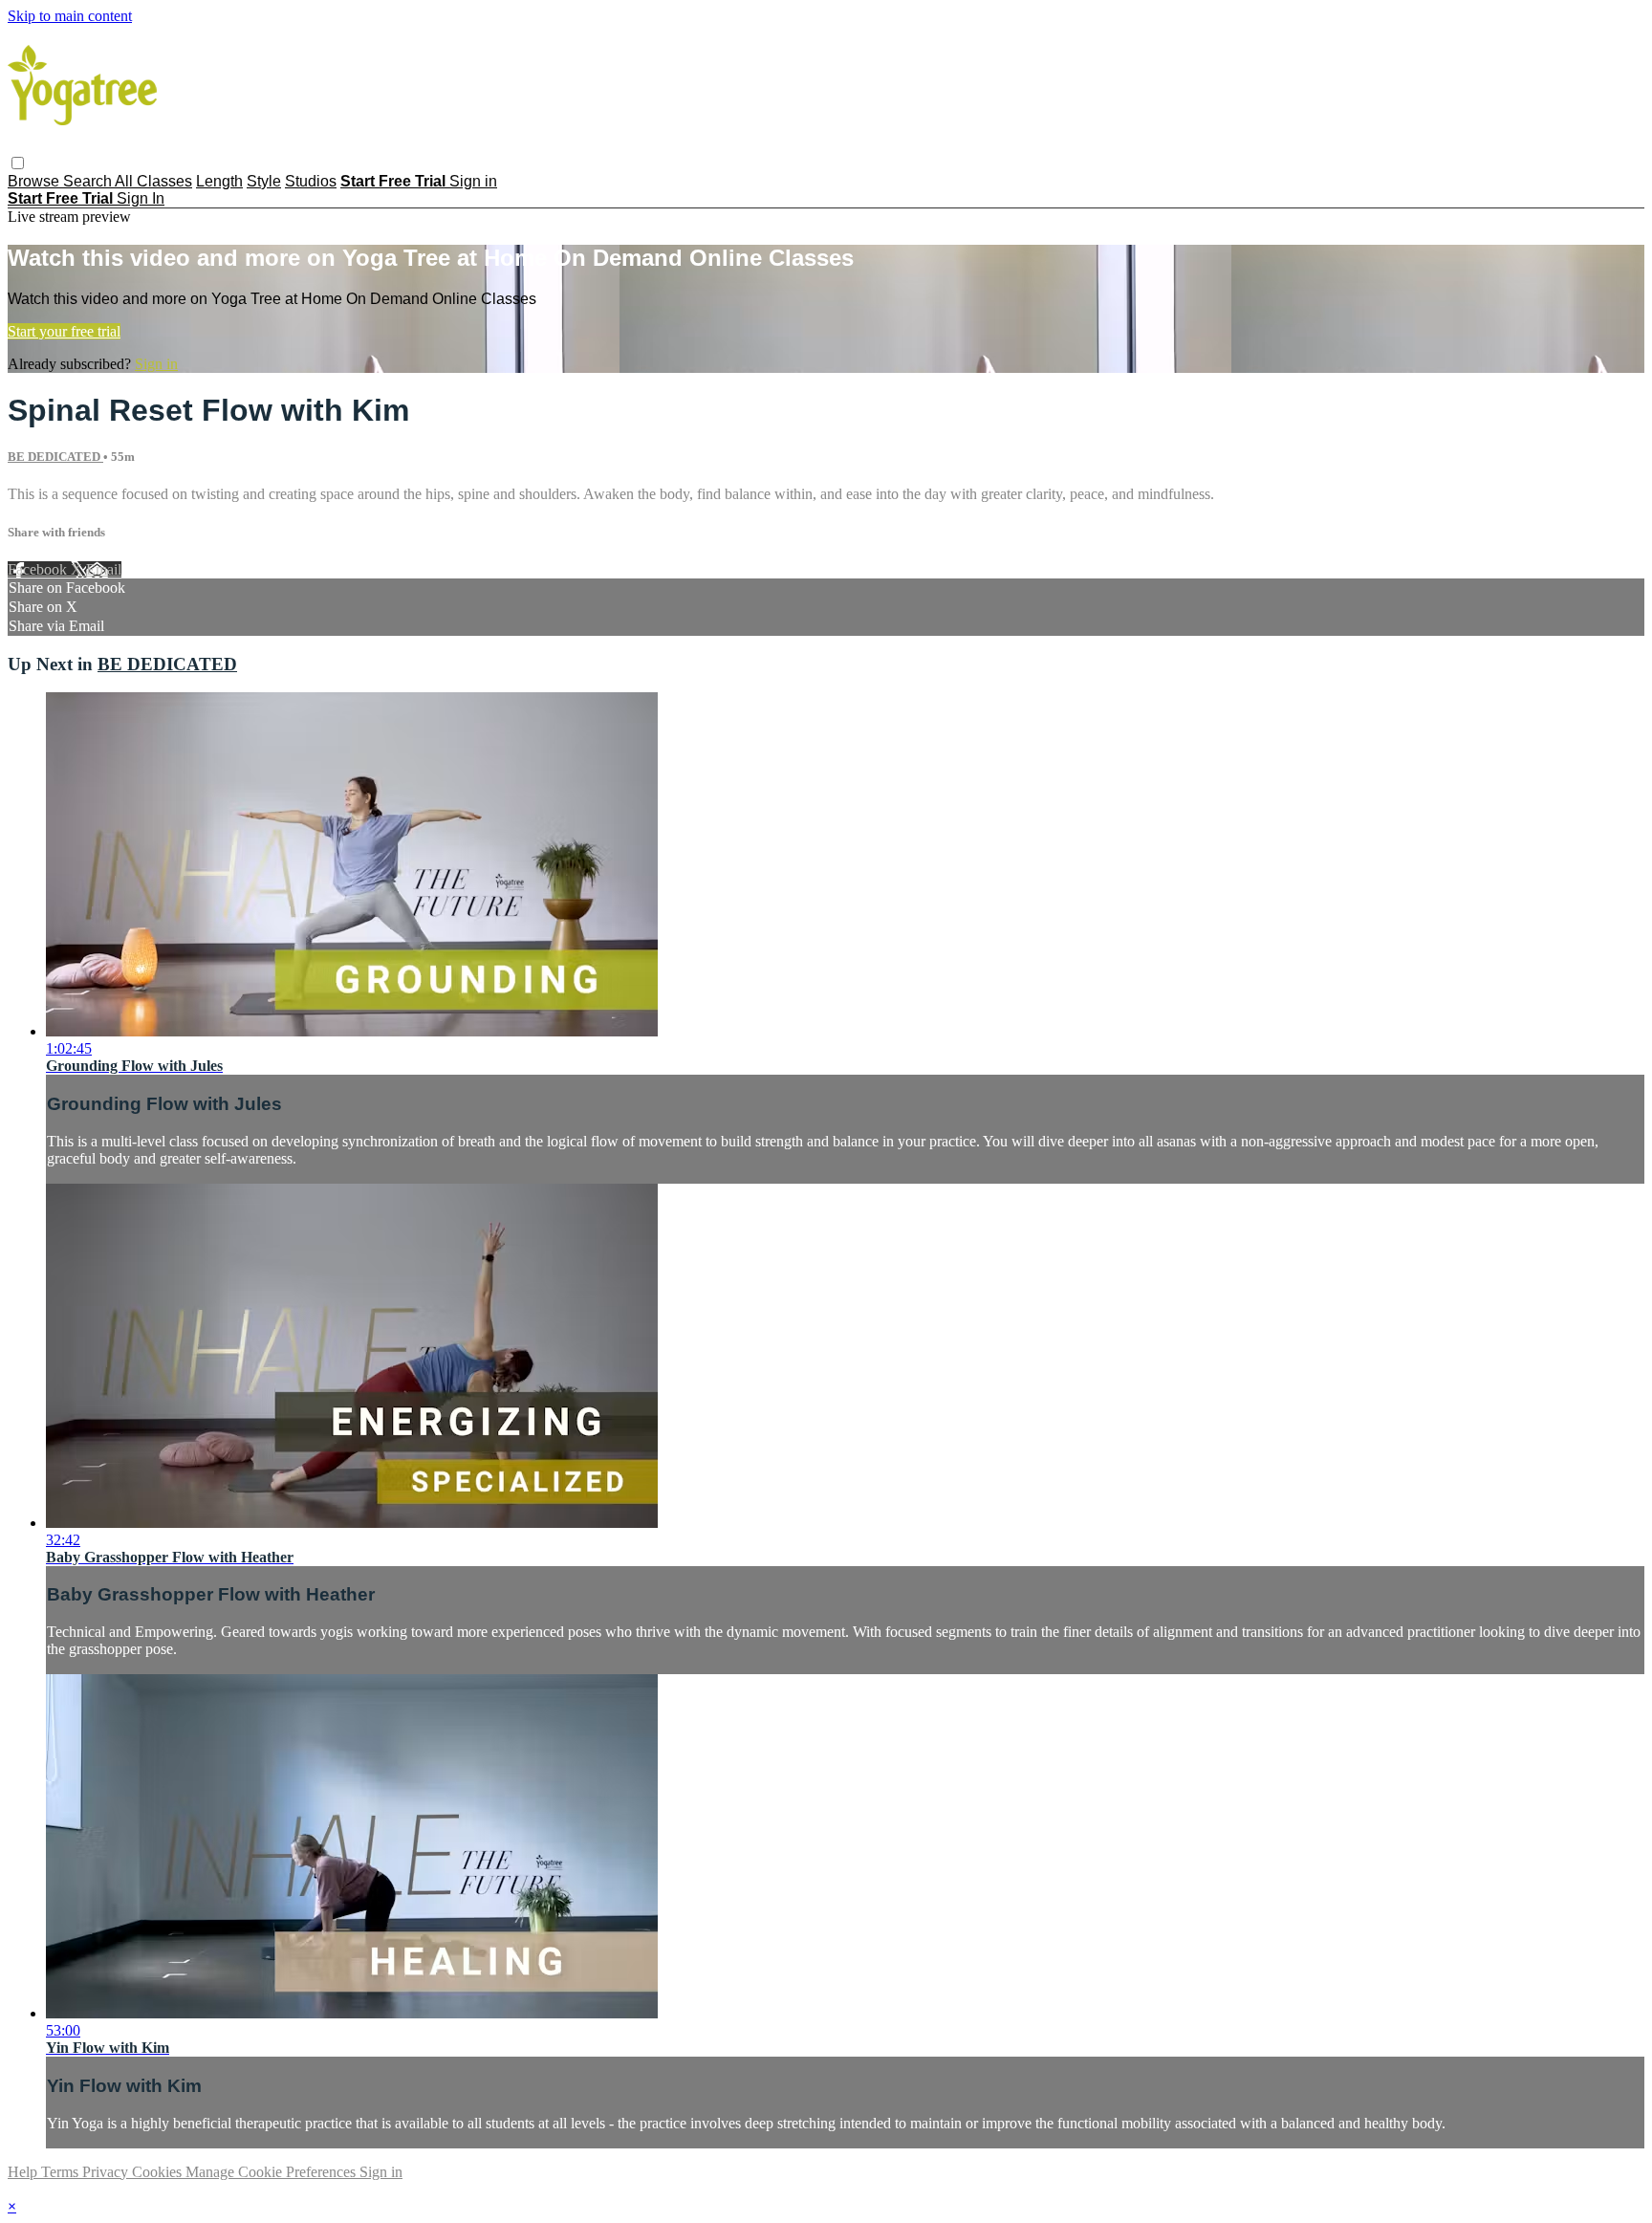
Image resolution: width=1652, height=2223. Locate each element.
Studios (311, 181)
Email (104, 569)
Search (89, 181)
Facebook (39, 569)
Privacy (107, 2172)
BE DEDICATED (55, 457)
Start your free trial (64, 331)
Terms (62, 2172)
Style (264, 181)
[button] (18, 163)
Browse (35, 181)
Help (24, 2172)
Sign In (141, 198)
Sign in (473, 181)
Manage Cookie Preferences (272, 2172)
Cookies (159, 2172)
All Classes (153, 181)
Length (219, 181)
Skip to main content (70, 16)
